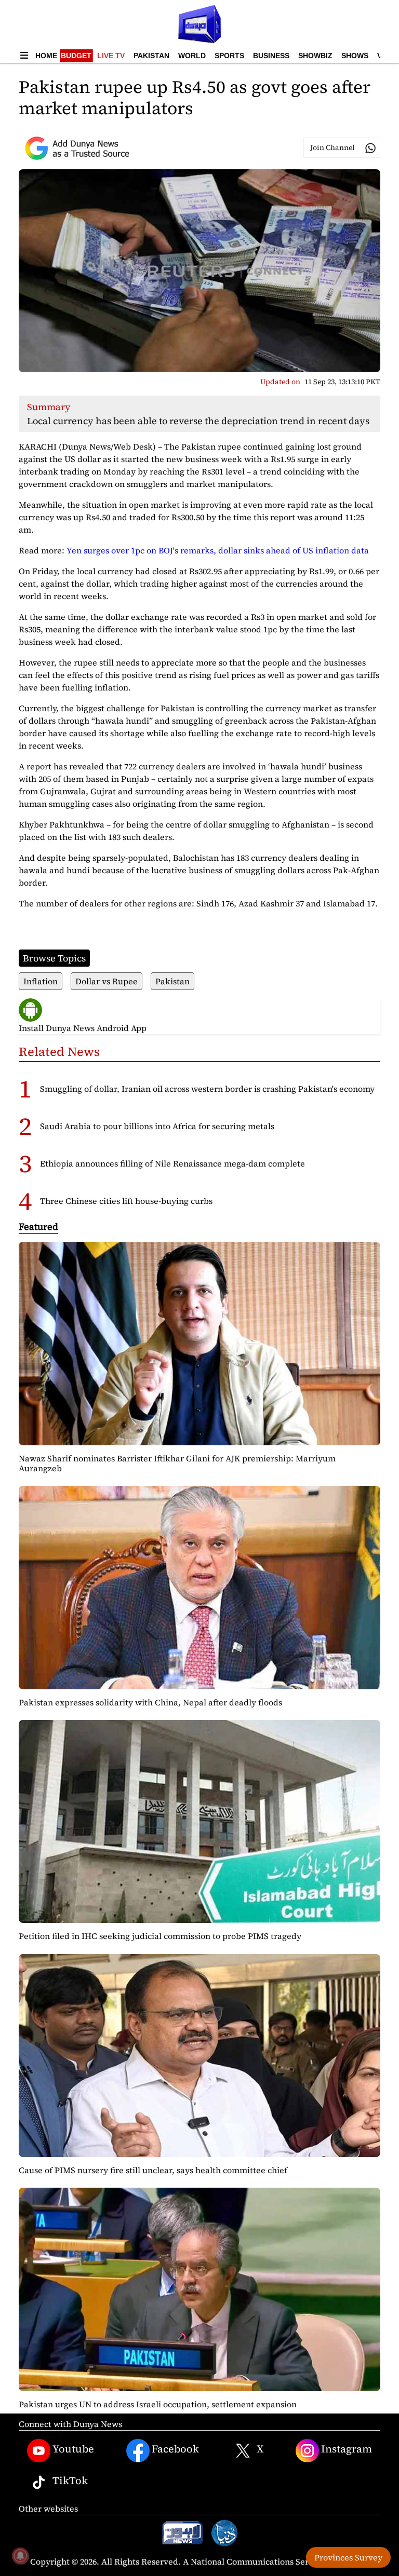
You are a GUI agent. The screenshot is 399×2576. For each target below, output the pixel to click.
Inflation (41, 981)
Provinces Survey (348, 2557)
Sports (229, 56)
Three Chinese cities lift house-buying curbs (126, 1201)
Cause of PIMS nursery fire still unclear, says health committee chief (153, 2170)
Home (46, 56)
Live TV (111, 56)
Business (271, 56)
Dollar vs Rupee (107, 981)
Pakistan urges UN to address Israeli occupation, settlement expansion (158, 2404)
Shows (355, 56)
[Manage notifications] (20, 2556)
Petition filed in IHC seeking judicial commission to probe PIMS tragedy (160, 1936)
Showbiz (315, 56)
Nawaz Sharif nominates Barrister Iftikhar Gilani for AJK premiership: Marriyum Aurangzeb (177, 1463)
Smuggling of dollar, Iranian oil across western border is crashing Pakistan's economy (207, 1089)
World (192, 56)
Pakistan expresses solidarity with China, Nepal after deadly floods (150, 1702)
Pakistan (151, 56)
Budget (76, 56)
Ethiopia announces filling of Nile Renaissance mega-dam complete (172, 1163)
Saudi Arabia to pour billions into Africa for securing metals (157, 1126)
